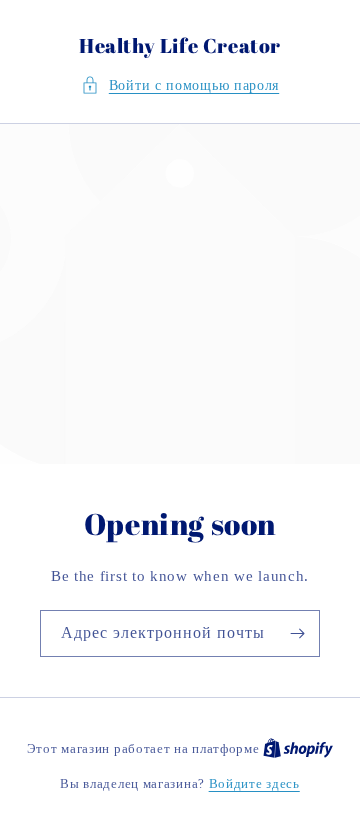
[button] (180, 85)
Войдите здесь (254, 783)
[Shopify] (298, 748)
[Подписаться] (297, 633)
